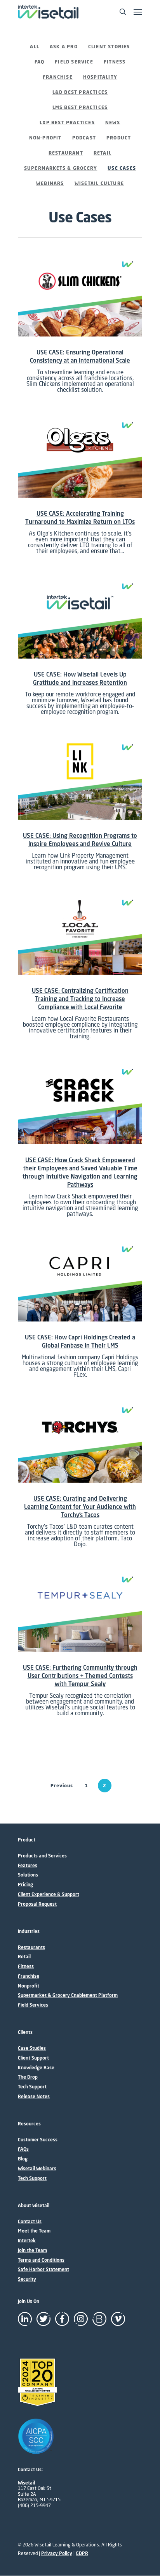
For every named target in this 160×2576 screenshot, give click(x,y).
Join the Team (32, 2250)
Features (28, 1866)
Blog (23, 2159)
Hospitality (100, 77)
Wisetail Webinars (37, 2169)
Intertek (27, 2241)
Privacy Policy (57, 2553)
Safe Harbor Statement (43, 2269)
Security (27, 2279)
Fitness (115, 62)
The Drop (28, 2077)
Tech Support (32, 2087)
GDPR (82, 2553)
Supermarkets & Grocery (61, 168)
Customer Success (38, 2140)
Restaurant (66, 153)
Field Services (33, 2005)
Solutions (28, 1875)
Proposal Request (37, 1904)
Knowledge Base (36, 2068)
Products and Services (42, 1856)
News (113, 122)
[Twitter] (43, 2319)
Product (119, 138)
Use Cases (122, 168)
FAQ (40, 62)
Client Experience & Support (49, 1894)
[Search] (123, 12)
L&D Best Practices (80, 92)
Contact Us (30, 2222)
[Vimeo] (118, 2319)
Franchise (58, 77)
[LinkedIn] (25, 2319)
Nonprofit (29, 1986)
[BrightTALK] (99, 2319)
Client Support (33, 2058)
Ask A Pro (64, 47)
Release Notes (34, 2097)
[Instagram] (81, 2319)
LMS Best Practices (80, 107)
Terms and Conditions (41, 2260)
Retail (103, 153)
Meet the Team (34, 2231)
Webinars (50, 183)
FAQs (23, 2149)
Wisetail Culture (99, 183)
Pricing (25, 1885)
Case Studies (32, 2048)
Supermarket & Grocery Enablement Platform (68, 1995)
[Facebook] (62, 2319)
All (35, 47)
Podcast (84, 138)
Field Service (74, 62)
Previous (62, 1786)
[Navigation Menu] (138, 12)
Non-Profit (45, 138)
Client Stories (109, 47)
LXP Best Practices (67, 122)
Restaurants (31, 1947)
